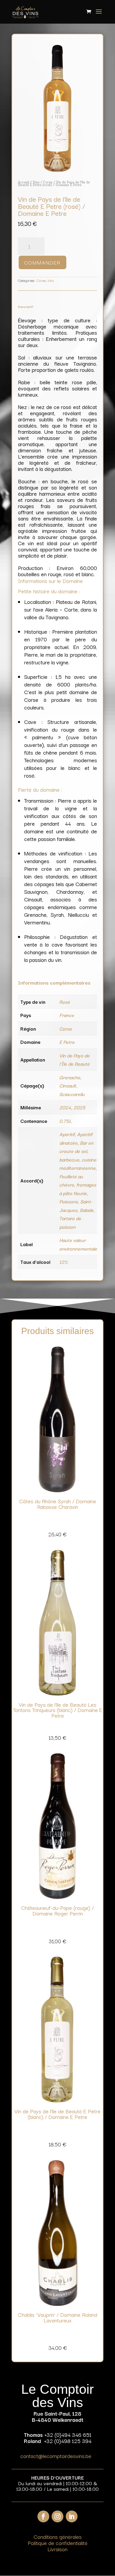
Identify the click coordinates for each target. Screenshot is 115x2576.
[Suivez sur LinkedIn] (72, 2516)
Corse (48, 182)
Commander (42, 262)
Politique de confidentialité (58, 2543)
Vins (36, 182)
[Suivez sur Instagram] (57, 2516)
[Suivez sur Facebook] (43, 2516)
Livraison (57, 2549)
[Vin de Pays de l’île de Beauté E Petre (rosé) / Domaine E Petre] (57, 171)
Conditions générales (58, 2536)
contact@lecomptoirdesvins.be (56, 2456)
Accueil (24, 182)
